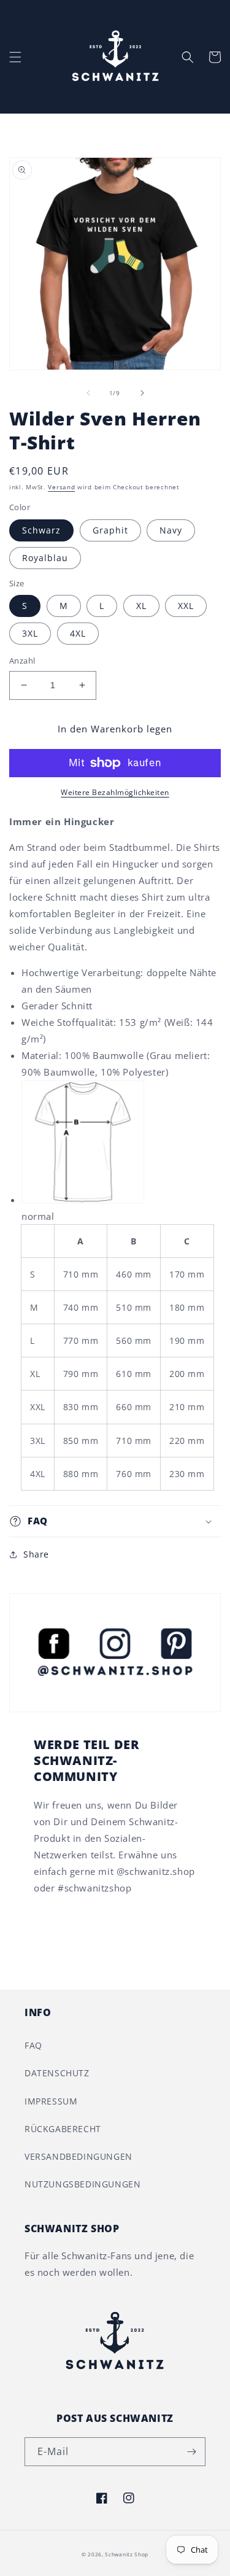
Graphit (110, 530)
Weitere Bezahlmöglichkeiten (115, 792)
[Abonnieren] (191, 2452)
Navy (171, 530)
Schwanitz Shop (127, 2554)
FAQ (33, 2045)
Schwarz (41, 530)
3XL (30, 633)
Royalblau (45, 558)
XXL (186, 606)
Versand (61, 487)
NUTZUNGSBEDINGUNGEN (82, 2184)
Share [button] (36, 1554)
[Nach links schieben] (88, 393)
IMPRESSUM (51, 2101)
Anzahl (22, 661)
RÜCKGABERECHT (63, 2129)
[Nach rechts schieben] (142, 393)
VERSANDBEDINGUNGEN (79, 2156)
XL (141, 606)
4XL (78, 633)
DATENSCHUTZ (57, 2073)
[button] (15, 57)
